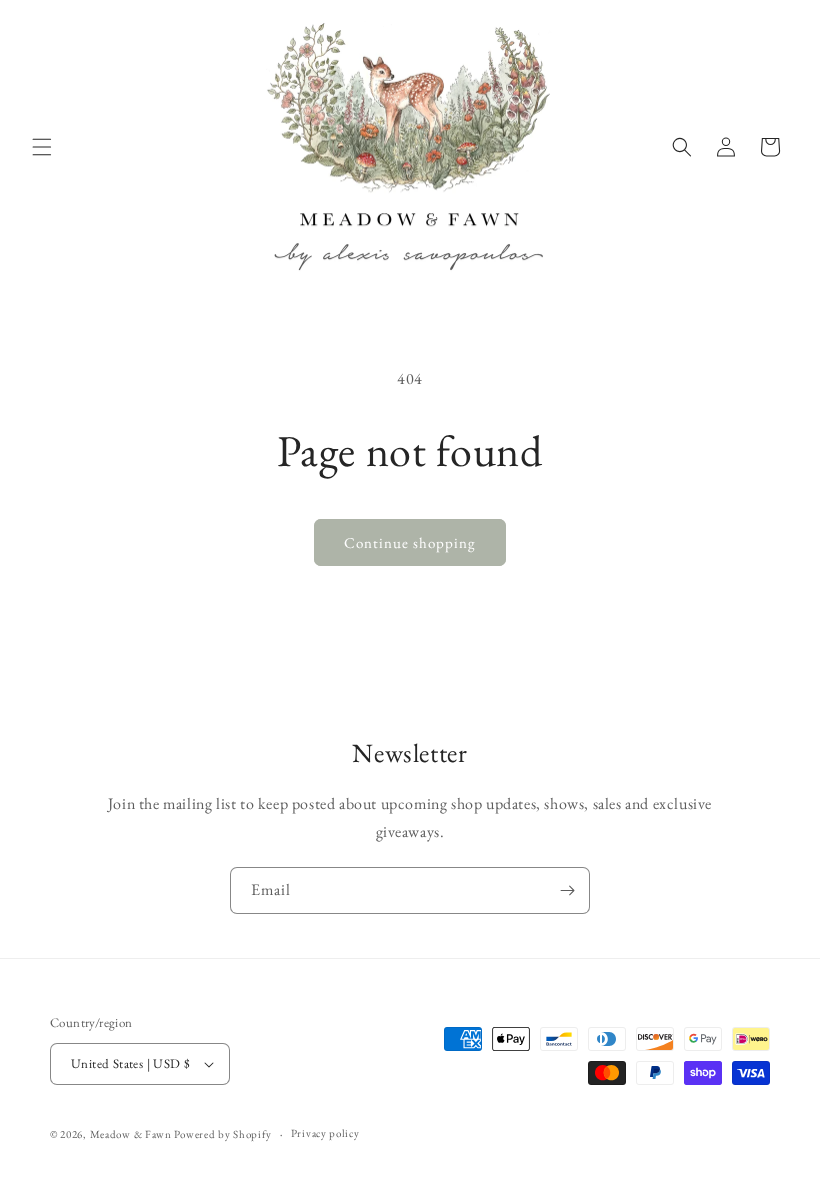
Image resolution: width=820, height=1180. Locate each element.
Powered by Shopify (223, 1134)
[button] (42, 147)
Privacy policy (325, 1133)
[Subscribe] (567, 890)
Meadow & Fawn (131, 1134)
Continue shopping (410, 542)
